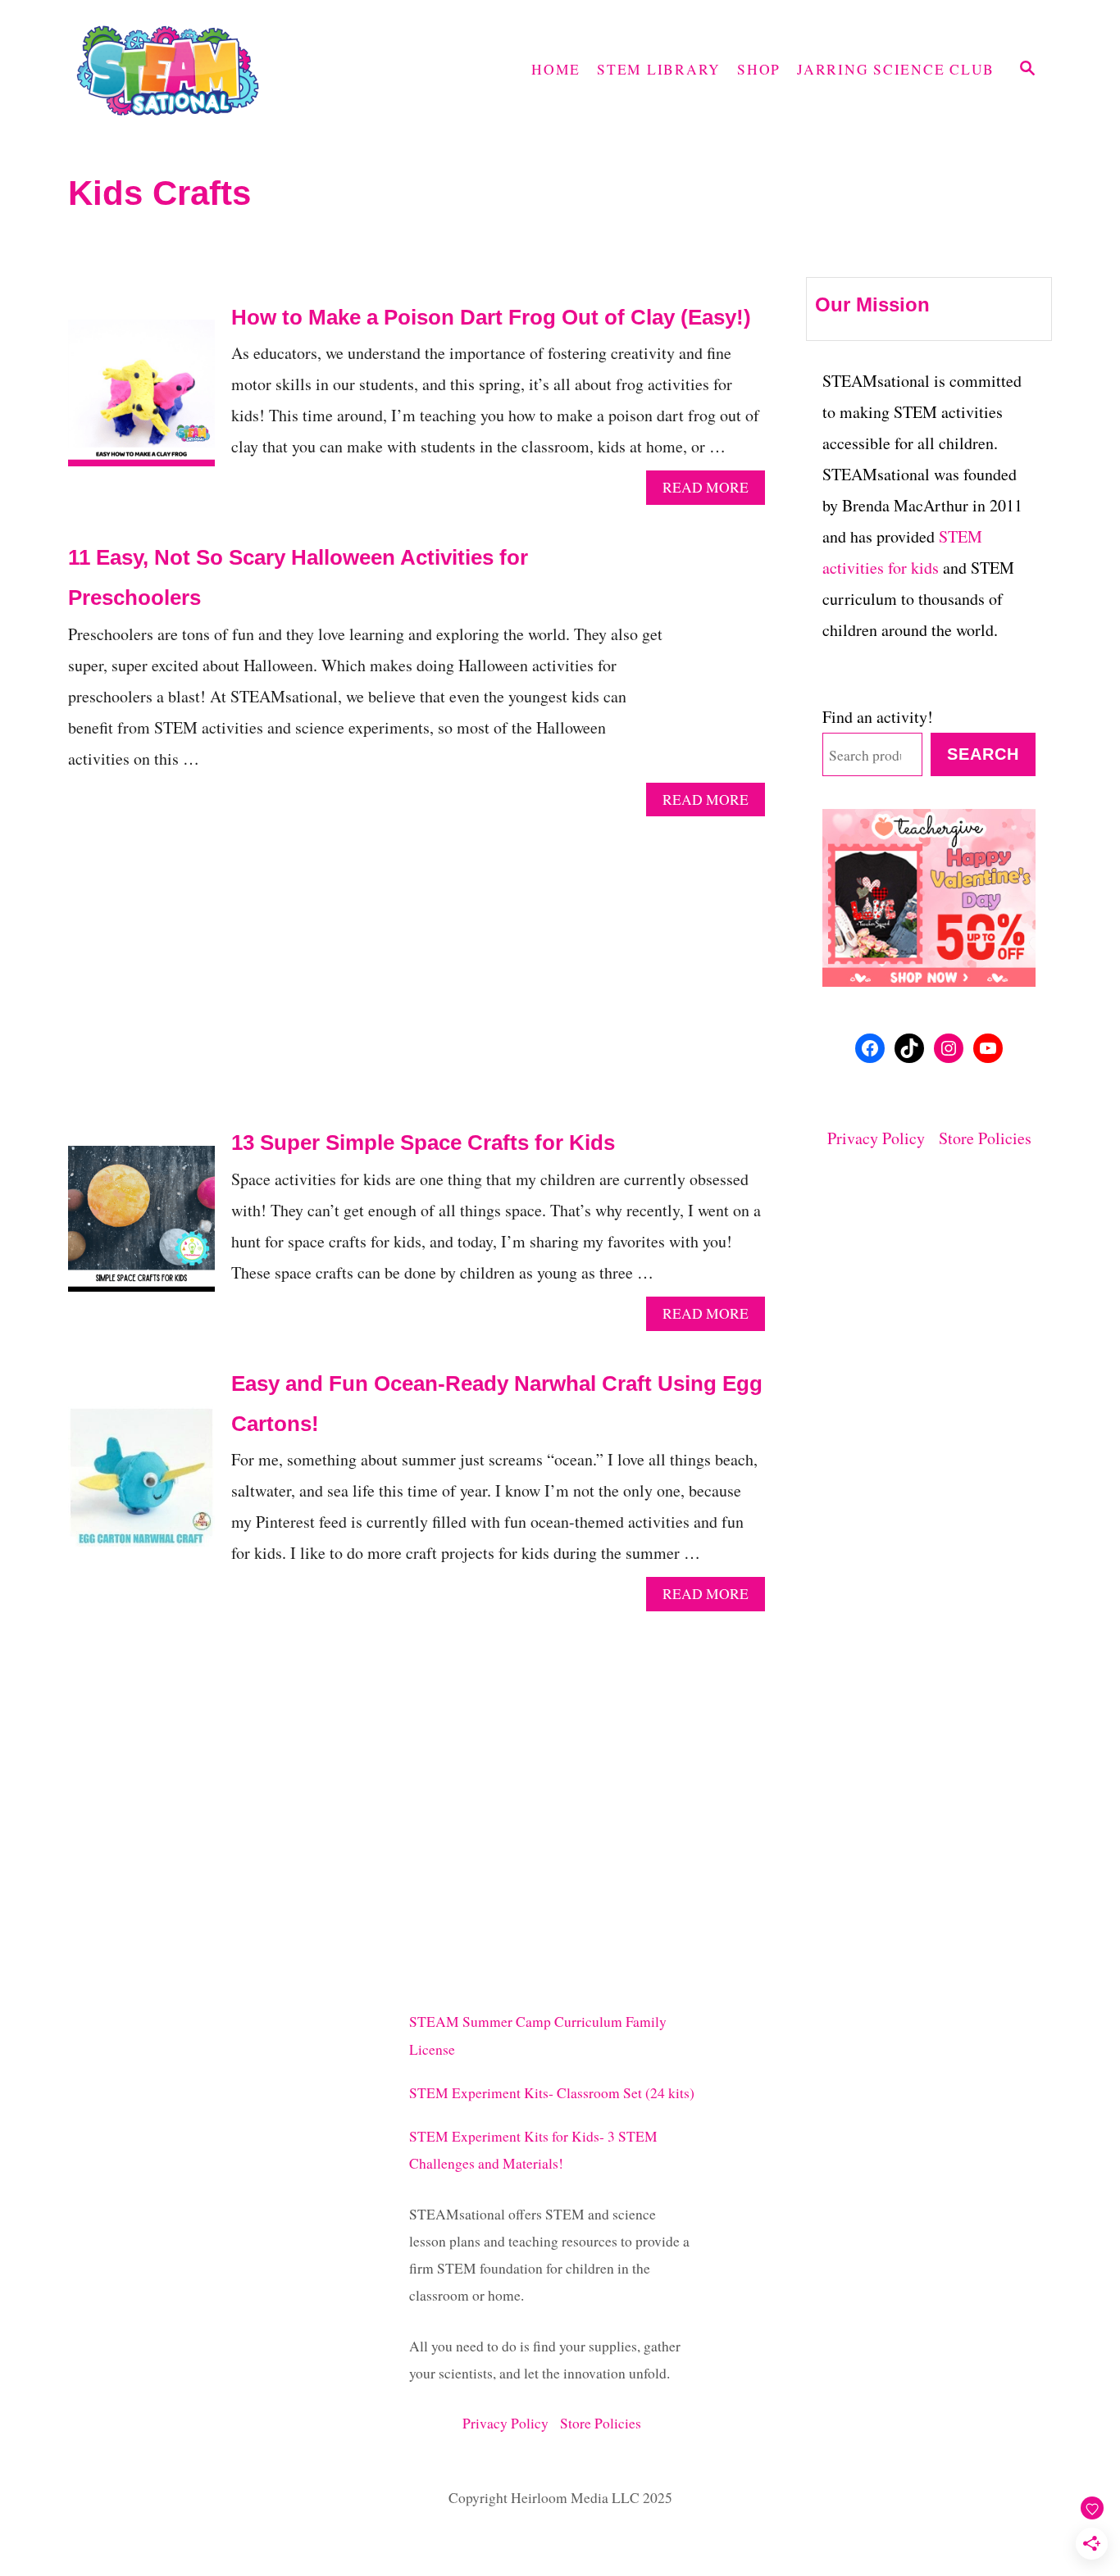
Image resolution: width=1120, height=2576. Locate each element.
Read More (712, 491)
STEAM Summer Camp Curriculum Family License (538, 2035)
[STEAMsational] (216, 70)
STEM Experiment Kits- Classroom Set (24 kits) (552, 2093)
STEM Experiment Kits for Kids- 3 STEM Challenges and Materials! (533, 2150)
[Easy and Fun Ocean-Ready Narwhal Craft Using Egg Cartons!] (141, 1488)
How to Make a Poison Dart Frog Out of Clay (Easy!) (491, 317)
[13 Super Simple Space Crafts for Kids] (141, 1227)
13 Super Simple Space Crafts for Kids (423, 1143)
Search (983, 754)
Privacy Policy (883, 1138)
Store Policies (985, 1138)
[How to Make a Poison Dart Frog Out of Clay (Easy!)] (141, 401)
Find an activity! (878, 717)
